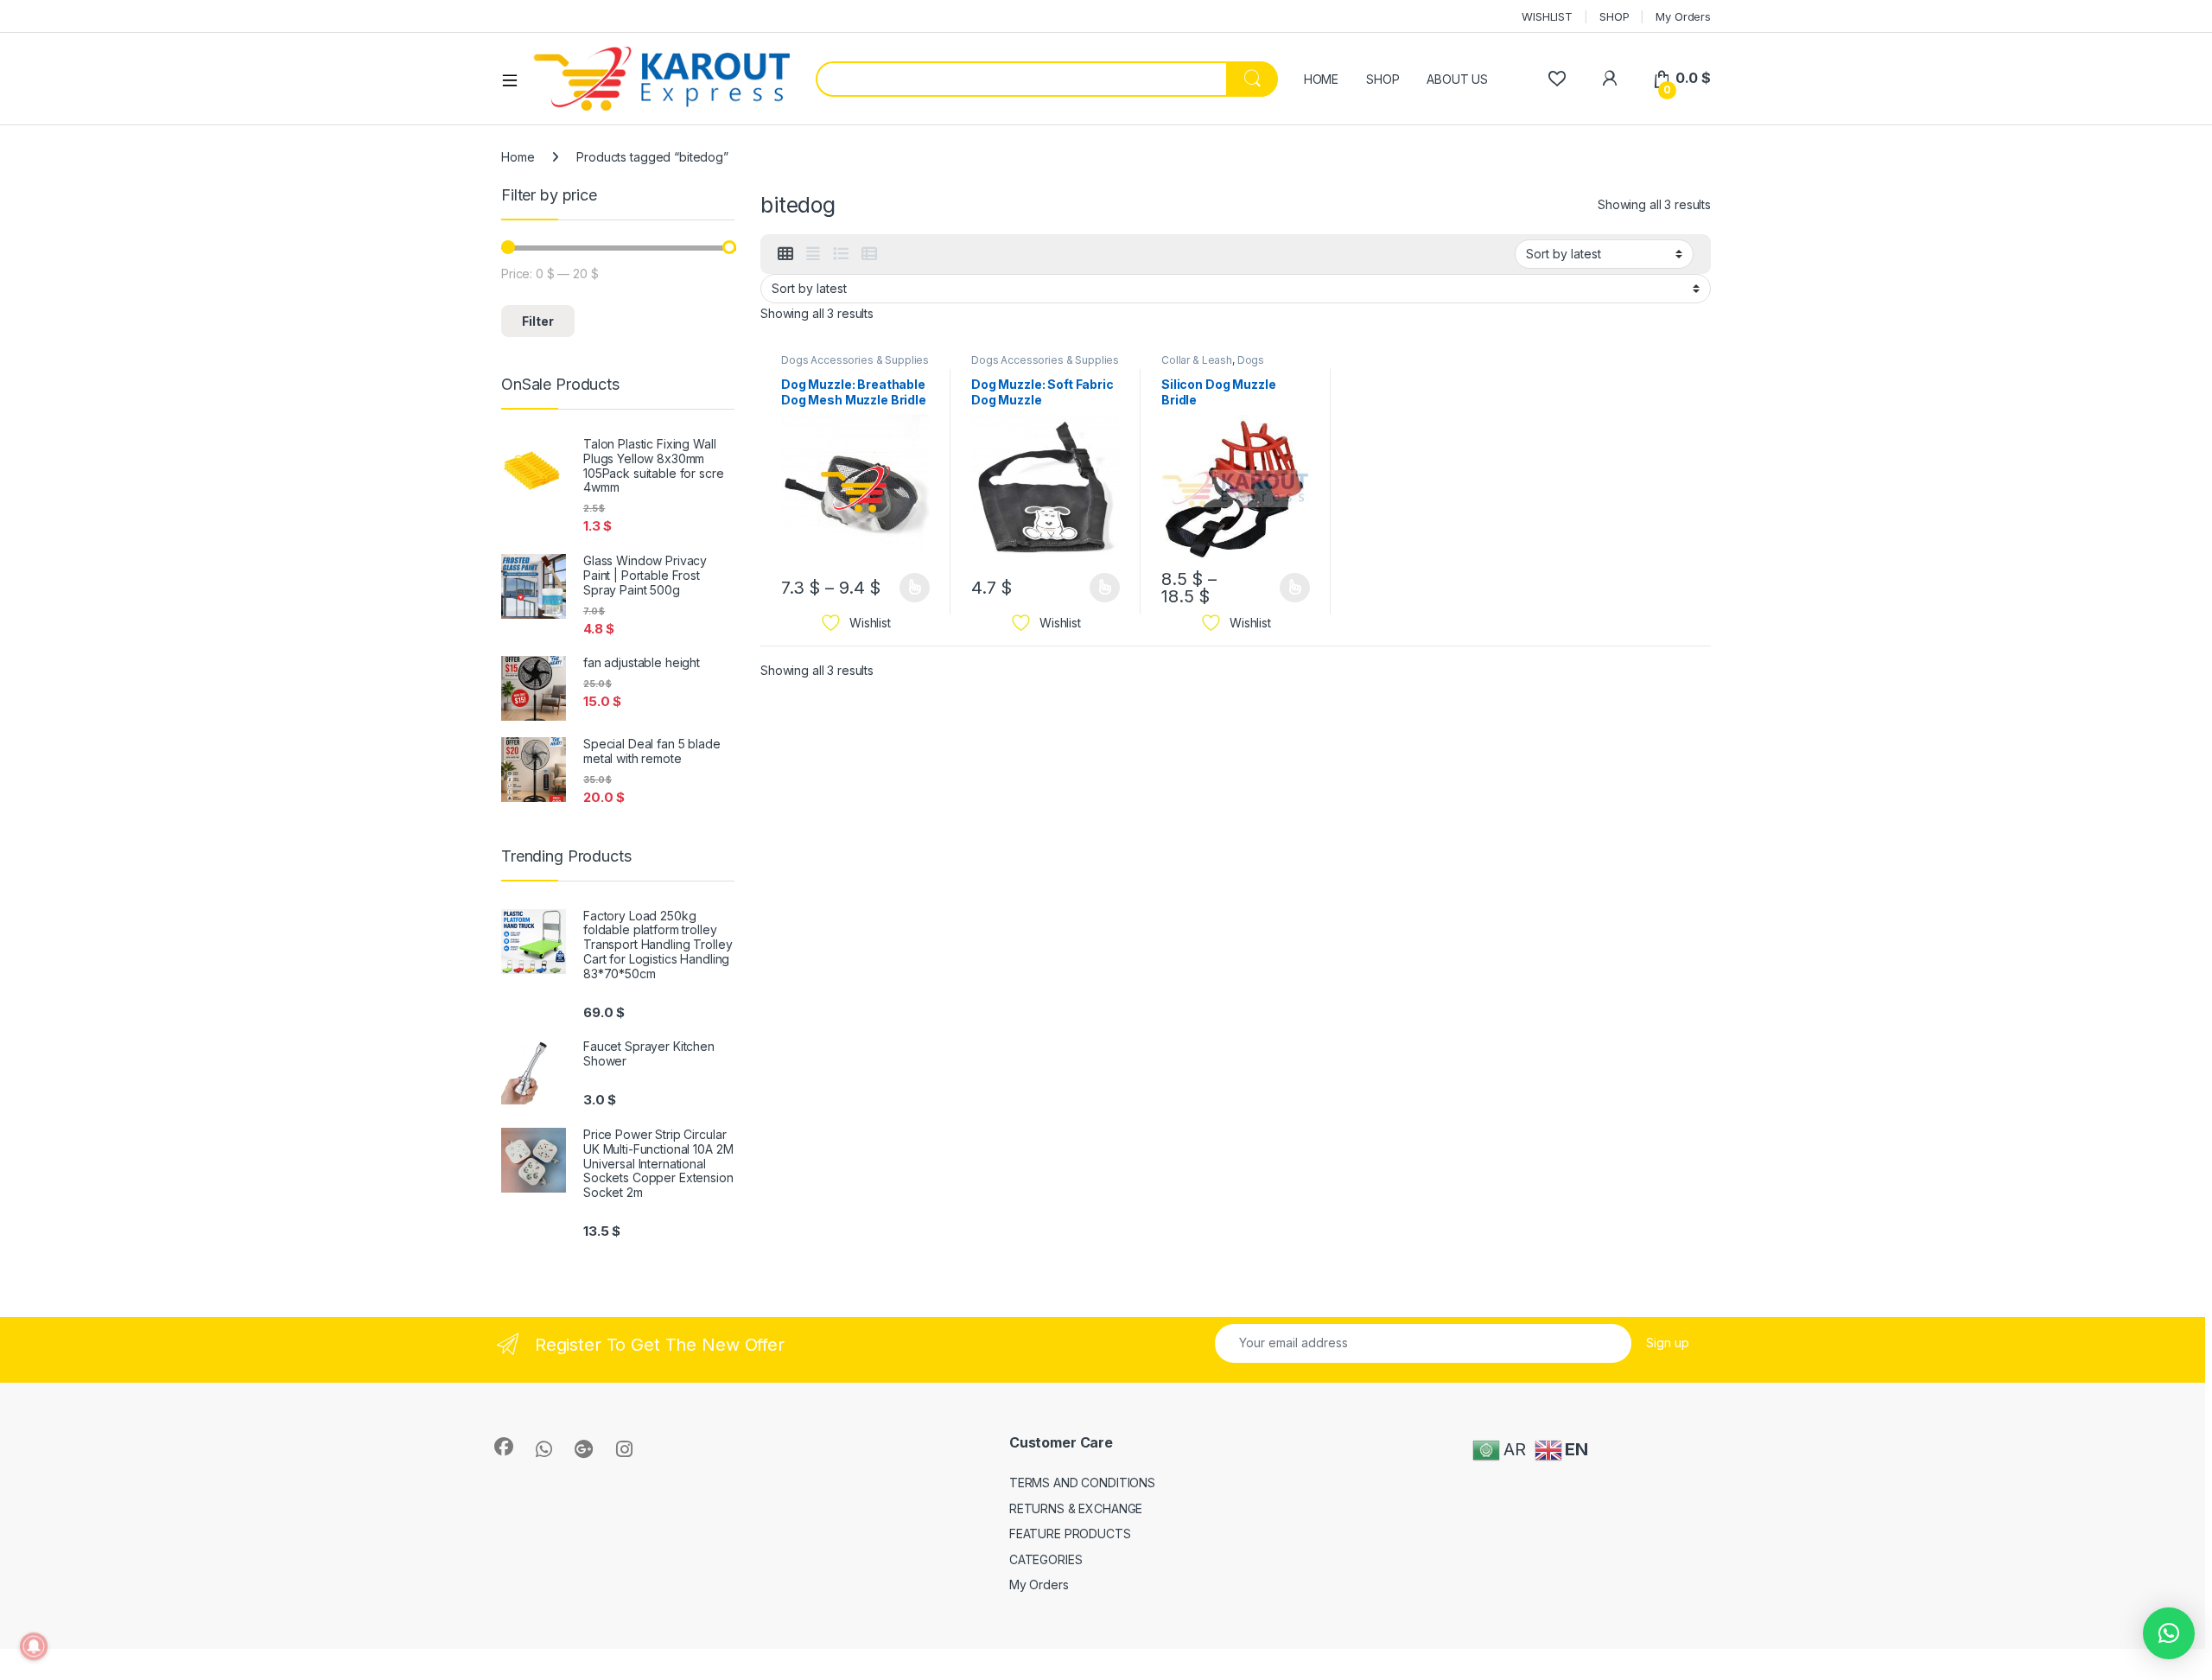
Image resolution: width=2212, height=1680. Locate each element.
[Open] (516, 80)
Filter (538, 321)
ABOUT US (1457, 79)
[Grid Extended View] (813, 254)
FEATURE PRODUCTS (1070, 1534)
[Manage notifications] (34, 1646)
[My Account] (1609, 78)
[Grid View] (785, 254)
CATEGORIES (1046, 1559)
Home (518, 157)
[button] (2169, 1633)
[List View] (841, 254)
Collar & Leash (1197, 360)
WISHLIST (1547, 16)
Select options (909, 588)
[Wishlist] (1557, 78)
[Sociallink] (504, 1447)
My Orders (1683, 16)
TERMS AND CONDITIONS (1082, 1483)
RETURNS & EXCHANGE (1076, 1508)
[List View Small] (869, 254)
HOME (1321, 79)
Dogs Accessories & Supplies (855, 360)
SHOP (1614, 16)
